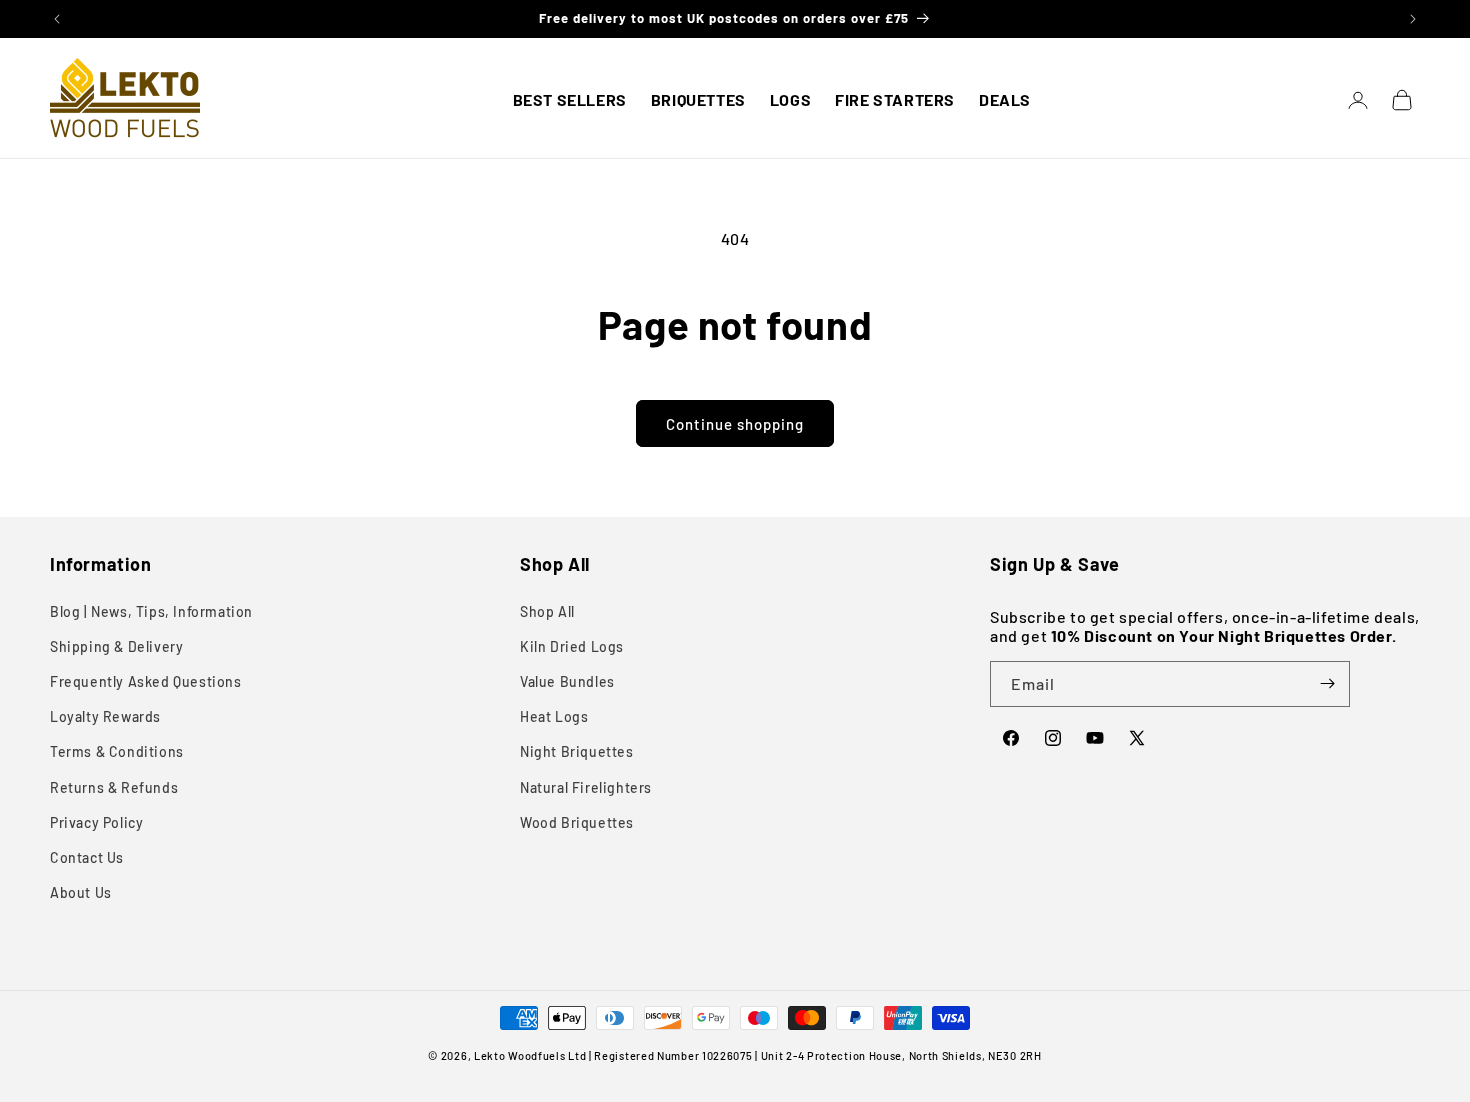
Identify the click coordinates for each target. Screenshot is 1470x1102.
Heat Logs (554, 716)
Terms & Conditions (117, 751)
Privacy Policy (96, 822)
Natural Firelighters (586, 787)
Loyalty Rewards (105, 716)
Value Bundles (567, 681)
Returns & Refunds (114, 787)
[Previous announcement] (57, 19)
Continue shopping (735, 424)
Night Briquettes (577, 751)
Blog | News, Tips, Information (151, 611)
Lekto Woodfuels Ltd (530, 1055)
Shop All (547, 611)
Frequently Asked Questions (146, 681)
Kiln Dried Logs (572, 646)
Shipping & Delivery (116, 646)
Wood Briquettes (577, 822)
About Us (81, 892)
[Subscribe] (1327, 684)
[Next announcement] (1413, 19)
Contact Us (87, 857)
